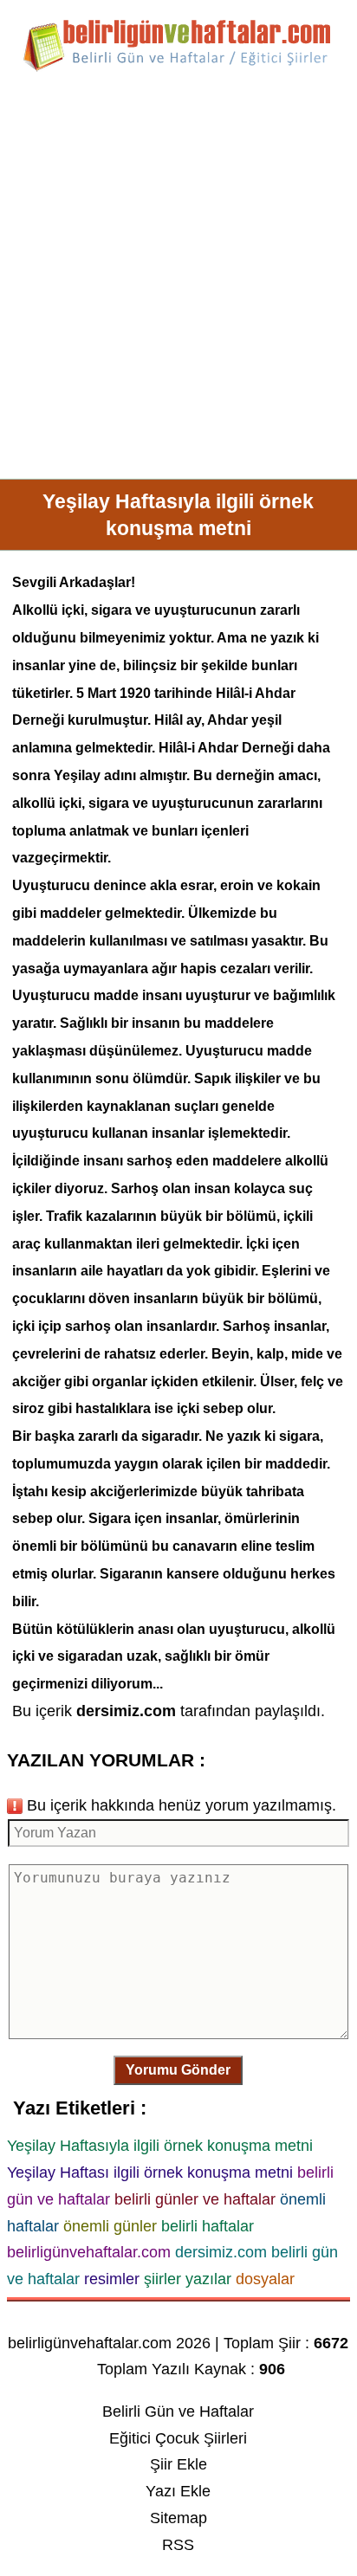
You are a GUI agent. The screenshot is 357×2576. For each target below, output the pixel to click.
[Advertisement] (178, 282)
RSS (178, 2545)
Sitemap (178, 2518)
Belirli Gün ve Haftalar (178, 2411)
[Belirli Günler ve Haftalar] (178, 68)
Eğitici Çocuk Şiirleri (178, 2438)
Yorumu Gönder (178, 2070)
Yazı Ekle (178, 2491)
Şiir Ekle (178, 2464)
